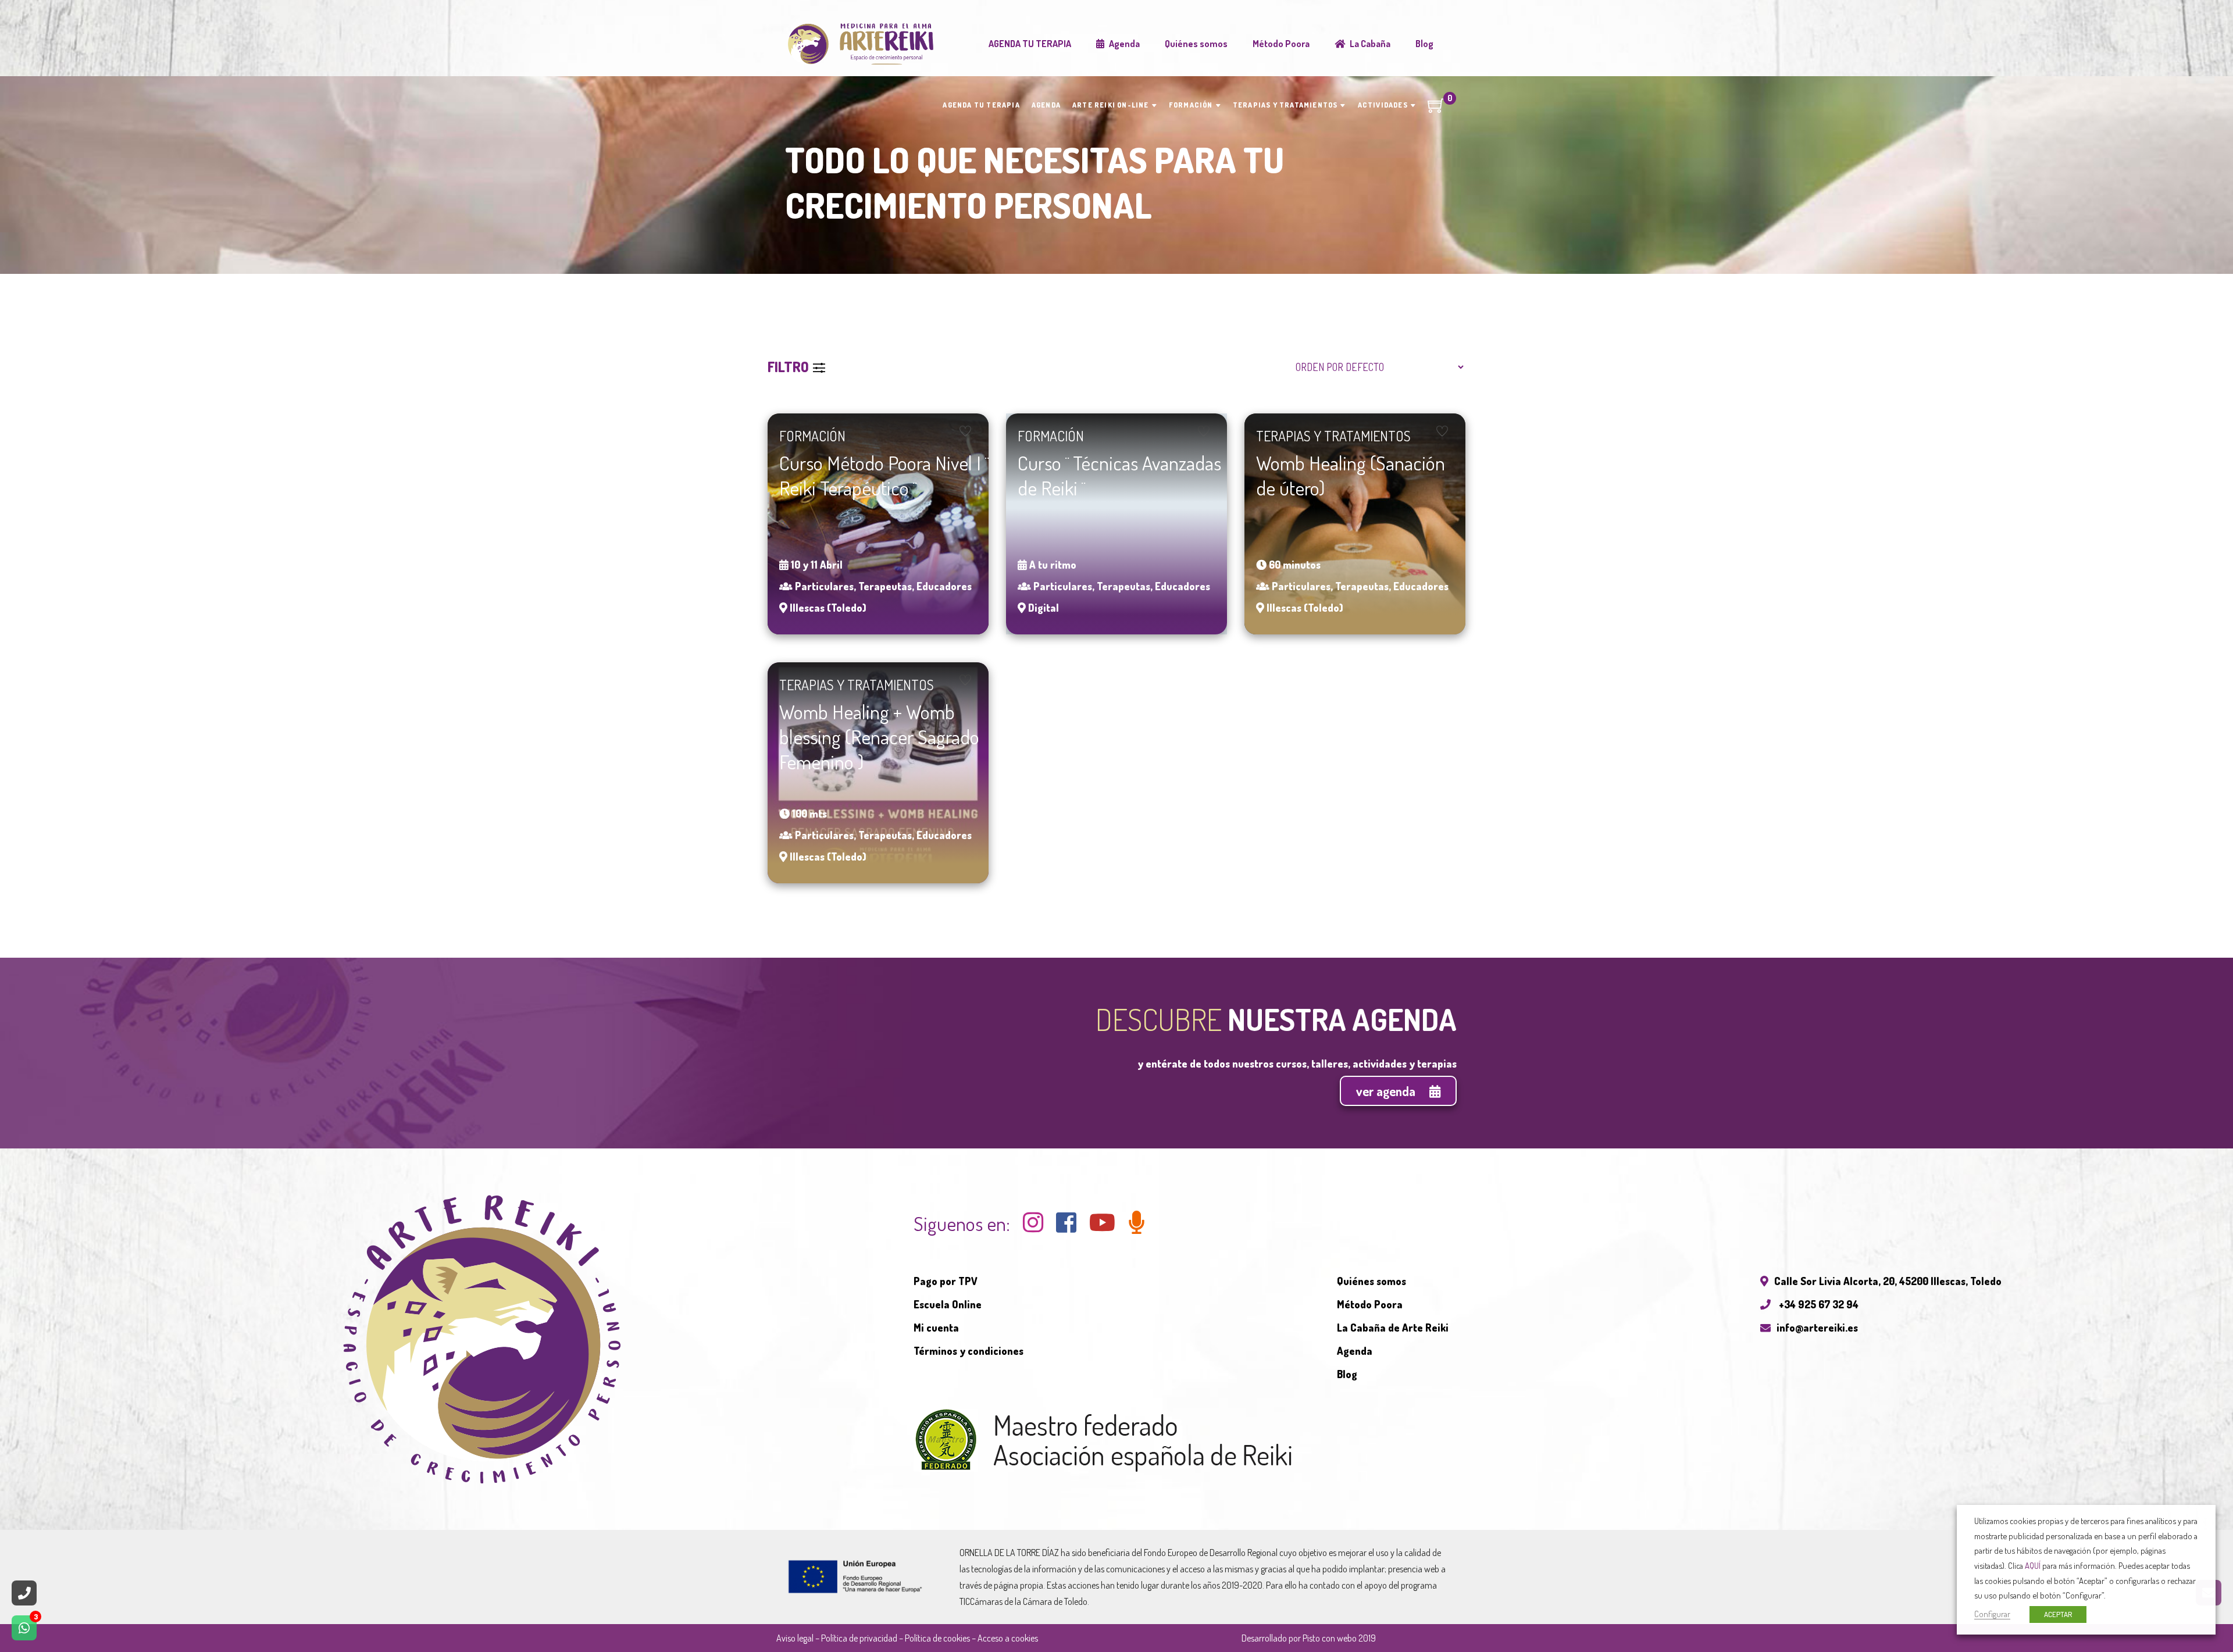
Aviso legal (795, 1638)
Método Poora (1370, 1304)
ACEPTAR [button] (2058, 1614)
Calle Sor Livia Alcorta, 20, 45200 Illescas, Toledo (1888, 1281)
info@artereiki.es (1817, 1328)
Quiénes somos (1371, 1281)
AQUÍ (2033, 1565)
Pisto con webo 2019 (1339, 1638)
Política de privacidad (859, 1638)
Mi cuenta (936, 1328)
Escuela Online (948, 1304)
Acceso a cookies (1008, 1638)
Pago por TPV (946, 1281)
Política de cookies (937, 1638)
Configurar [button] (1992, 1614)
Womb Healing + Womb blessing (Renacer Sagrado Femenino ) (879, 736)
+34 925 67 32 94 (1818, 1304)
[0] (1436, 109)
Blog (1347, 1374)
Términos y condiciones (969, 1351)
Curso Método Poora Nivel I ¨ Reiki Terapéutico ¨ (884, 475)
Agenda (1355, 1351)
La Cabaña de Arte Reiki (1393, 1328)
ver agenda (1387, 1091)
